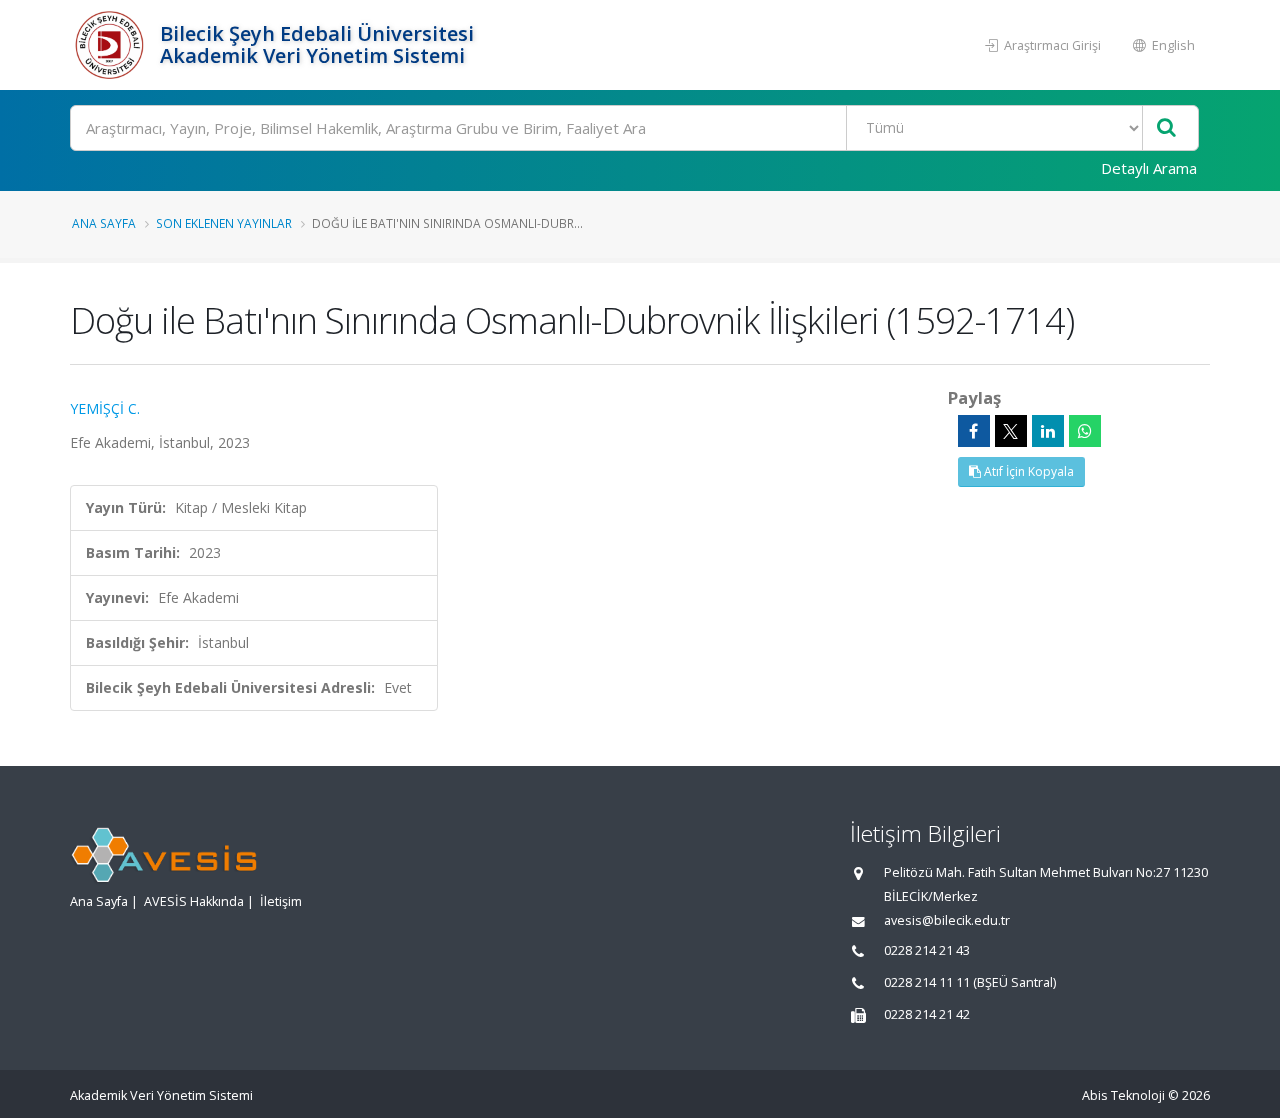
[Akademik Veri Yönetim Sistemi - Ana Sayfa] (112, 45)
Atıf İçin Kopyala (1027, 471)
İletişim (281, 901)
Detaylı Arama (1149, 168)
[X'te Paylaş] (1011, 431)
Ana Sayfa (104, 223)
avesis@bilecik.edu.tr (947, 920)
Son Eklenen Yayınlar (224, 223)
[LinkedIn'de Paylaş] (1048, 431)
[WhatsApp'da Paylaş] (1085, 431)
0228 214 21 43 (927, 950)
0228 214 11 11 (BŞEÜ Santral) (970, 982)
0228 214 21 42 (927, 1014)
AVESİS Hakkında (194, 901)
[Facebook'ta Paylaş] (974, 431)
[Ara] (1166, 128)
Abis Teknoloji (1123, 1095)
